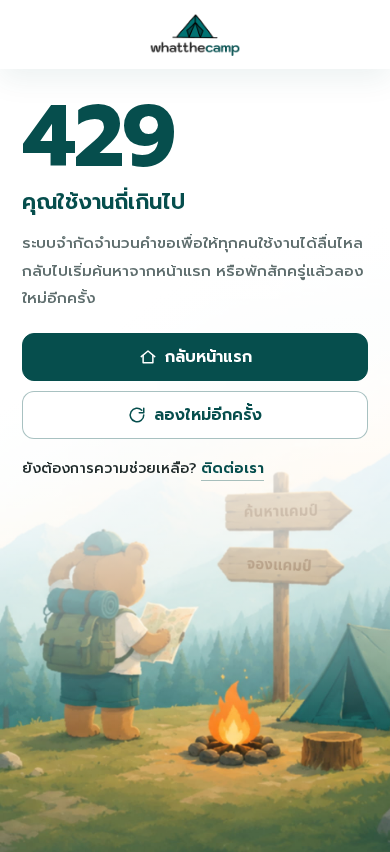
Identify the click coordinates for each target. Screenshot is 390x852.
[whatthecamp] (195, 35)
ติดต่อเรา (232, 468)
